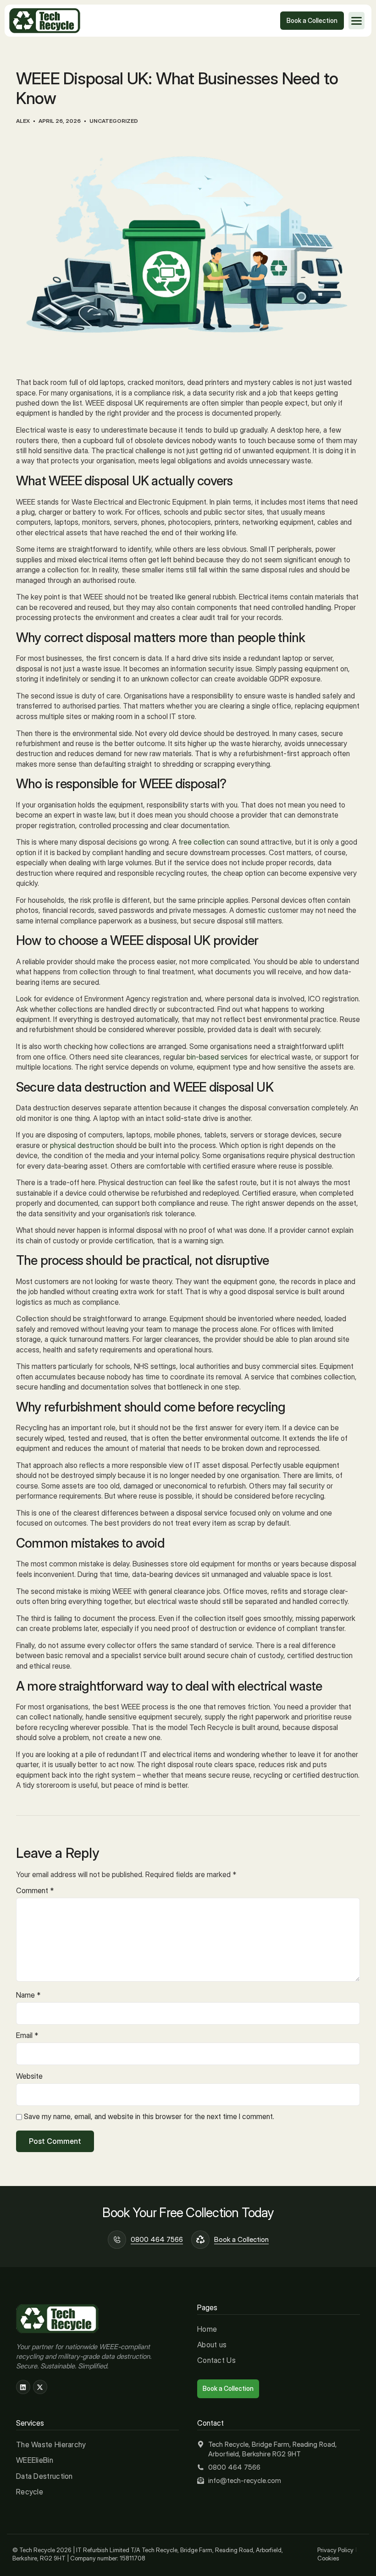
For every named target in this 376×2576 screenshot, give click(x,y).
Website (29, 2076)
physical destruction (82, 1145)
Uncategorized (114, 121)
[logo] (45, 21)
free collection (202, 842)
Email (27, 2035)
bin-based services (217, 1057)
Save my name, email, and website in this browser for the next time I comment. (149, 2116)
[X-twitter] (40, 2387)
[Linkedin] (23, 2387)
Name (28, 1995)
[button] (357, 21)
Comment (35, 1890)
